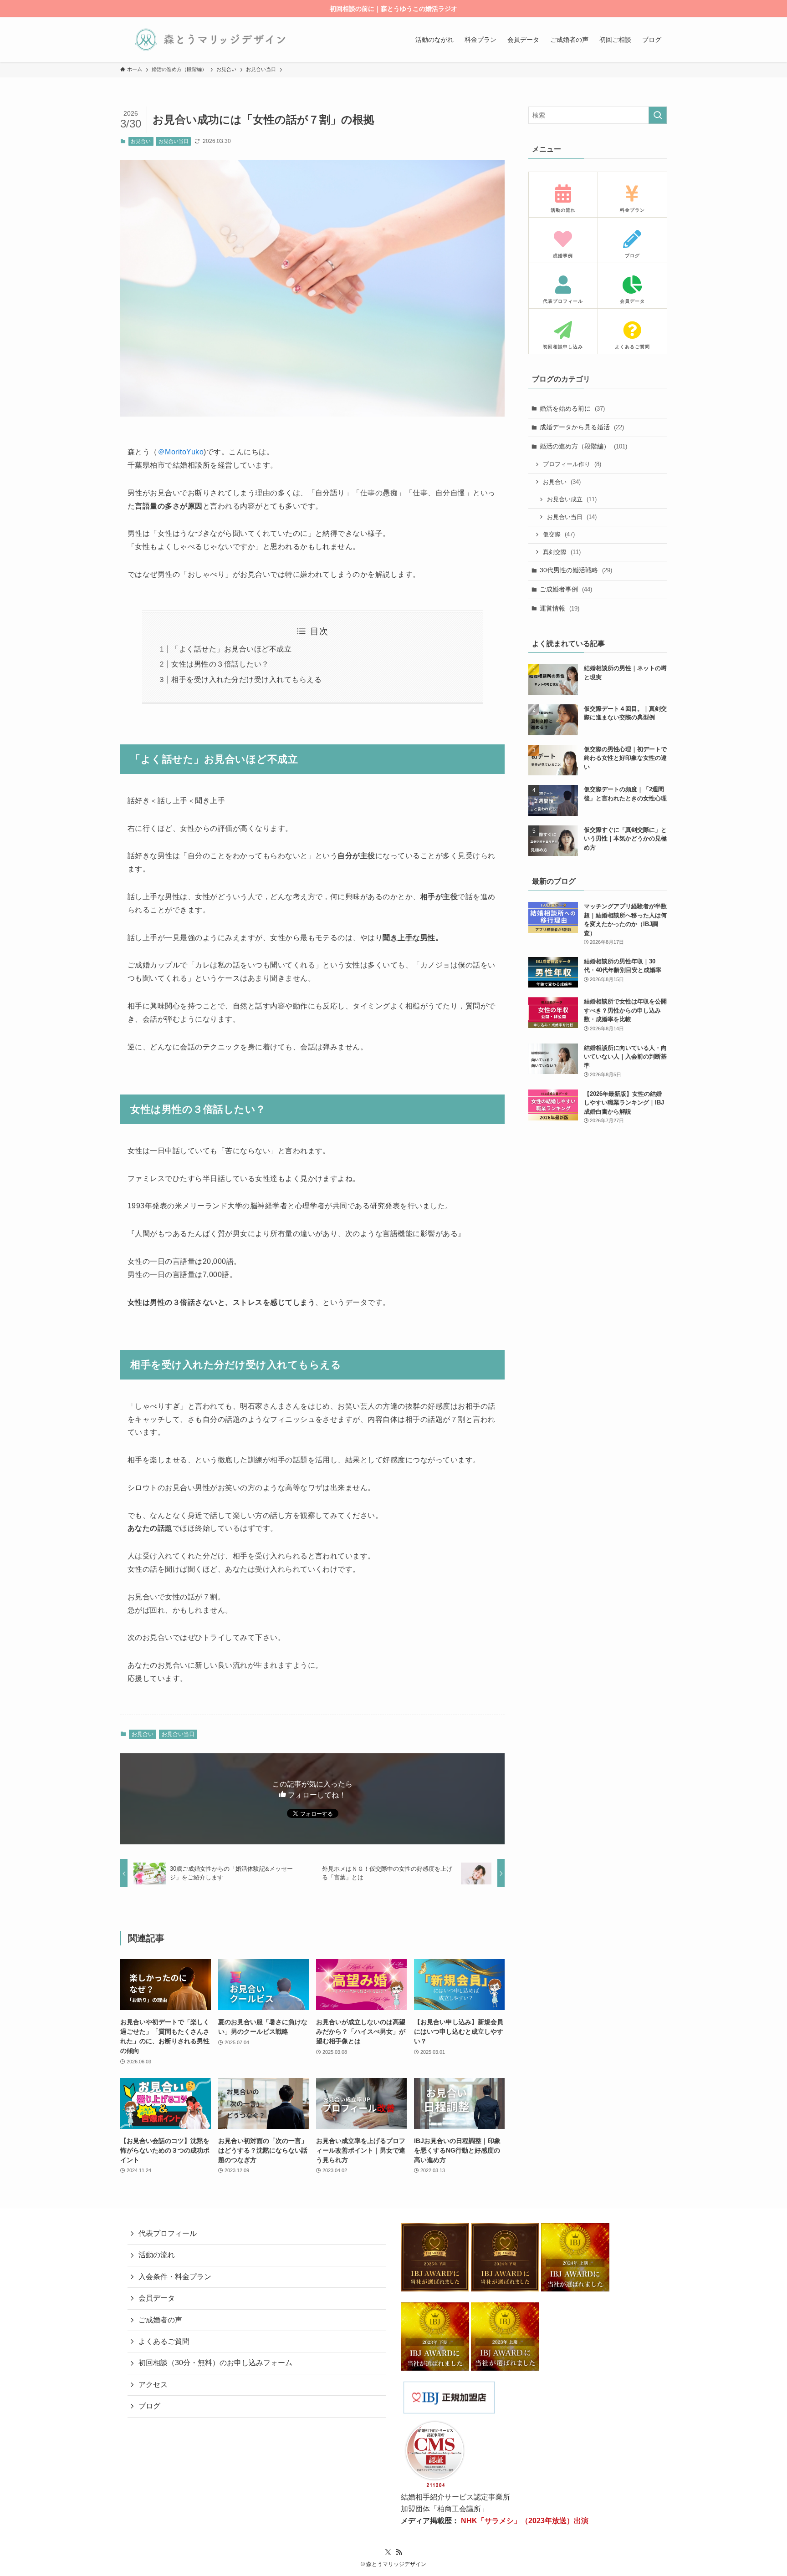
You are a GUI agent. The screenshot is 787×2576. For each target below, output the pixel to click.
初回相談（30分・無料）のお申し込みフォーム (215, 2363)
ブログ (149, 2406)
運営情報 (560, 608)
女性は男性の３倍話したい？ (220, 664)
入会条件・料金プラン (175, 2277)
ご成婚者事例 (566, 589)
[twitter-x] (388, 2552)
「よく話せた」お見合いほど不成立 (231, 649)
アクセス (153, 2385)
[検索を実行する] (658, 115)
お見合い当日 (174, 141)
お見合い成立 (572, 499)
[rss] (399, 2552)
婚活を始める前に (572, 408)
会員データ (157, 2298)
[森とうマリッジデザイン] (210, 40)
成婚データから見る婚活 (582, 427)
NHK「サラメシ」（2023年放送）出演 (525, 2521)
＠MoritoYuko (181, 452)
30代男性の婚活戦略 (576, 570)
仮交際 (559, 534)
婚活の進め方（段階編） (583, 446)
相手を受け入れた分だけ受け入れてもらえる (246, 680)
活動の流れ (157, 2255)
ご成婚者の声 (160, 2320)
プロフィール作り (572, 464)
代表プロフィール (168, 2233)
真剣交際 (562, 552)
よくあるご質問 (164, 2341)
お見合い (141, 141)
